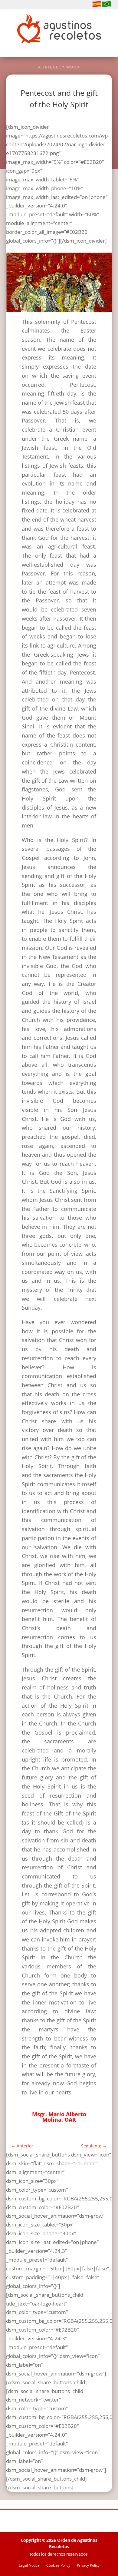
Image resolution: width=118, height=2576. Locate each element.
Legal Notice (29, 2566)
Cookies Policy (58, 2566)
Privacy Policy (88, 2566)
